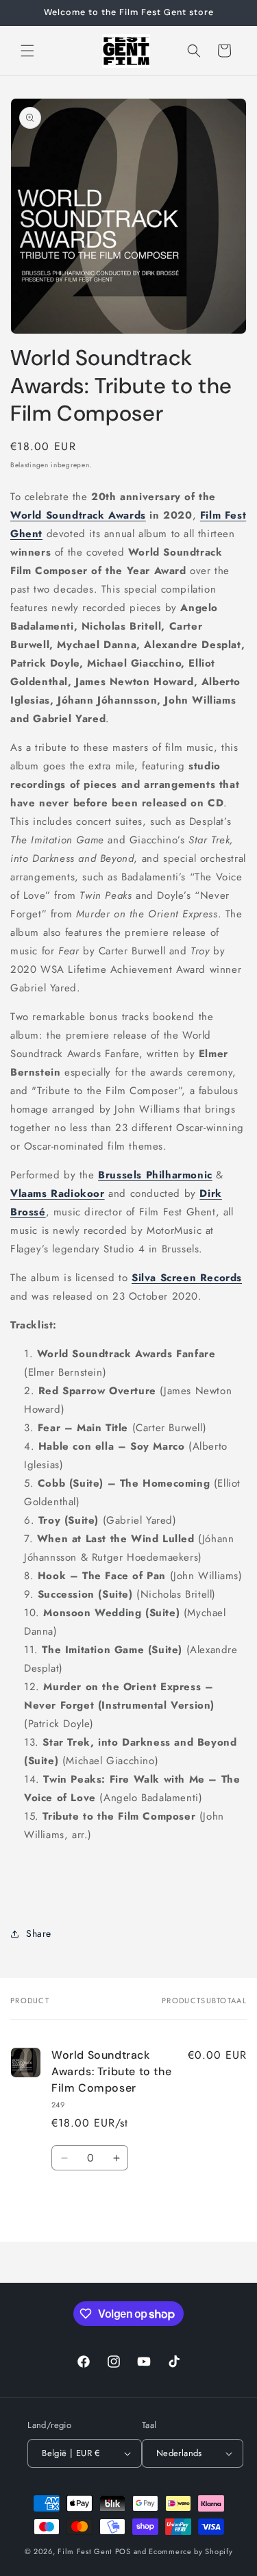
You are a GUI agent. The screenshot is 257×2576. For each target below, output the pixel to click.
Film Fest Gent (85, 2551)
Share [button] (39, 1933)
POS (123, 2551)
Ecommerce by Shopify (191, 2551)
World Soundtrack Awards (78, 515)
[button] (27, 51)
